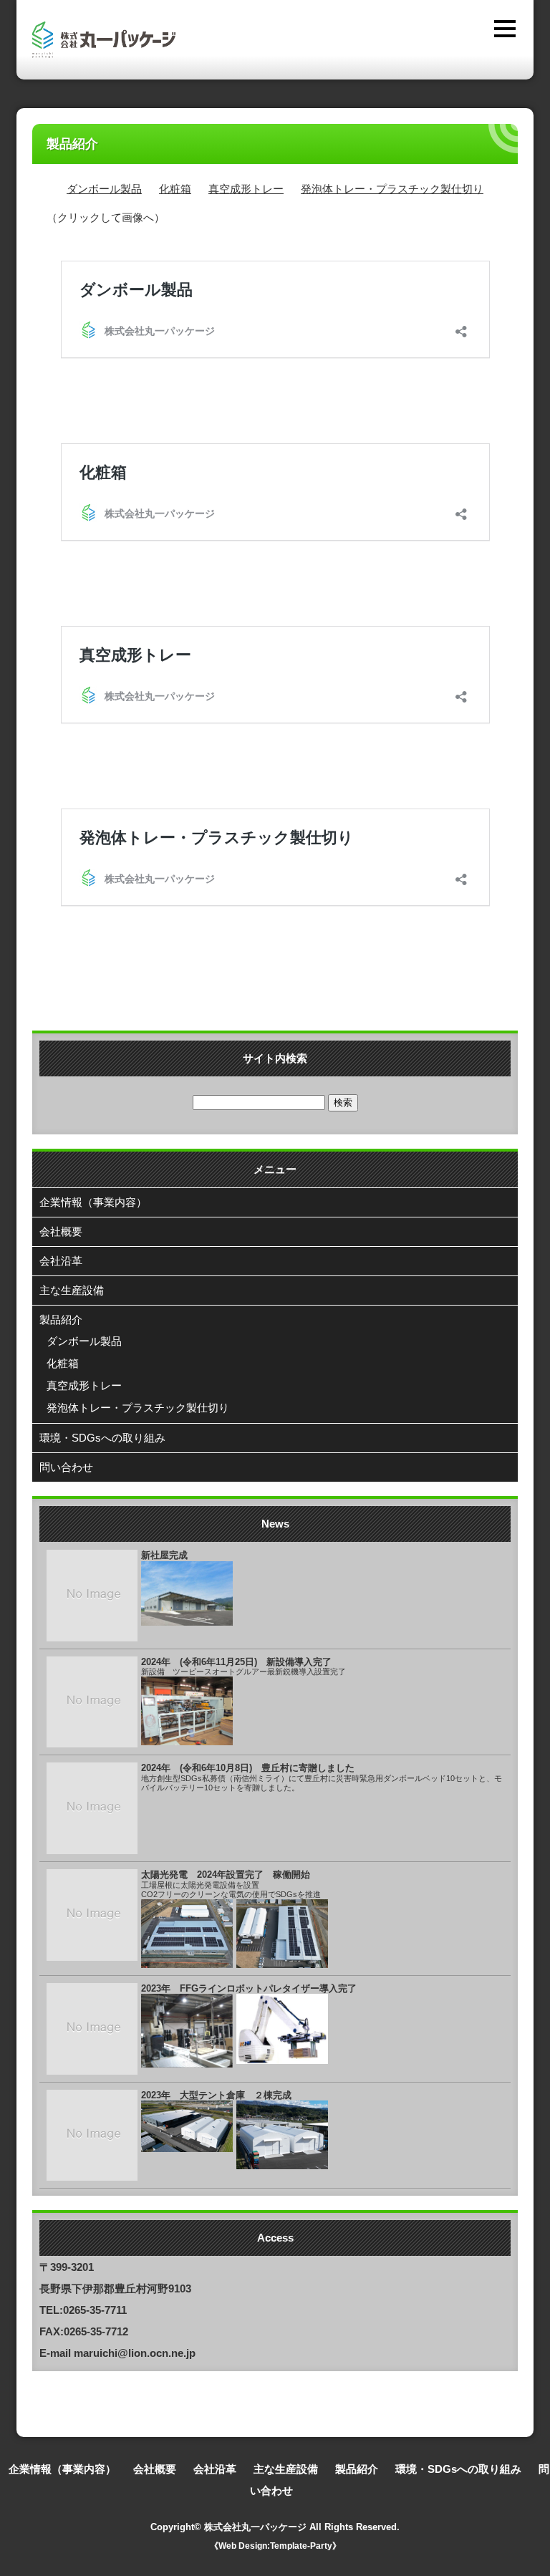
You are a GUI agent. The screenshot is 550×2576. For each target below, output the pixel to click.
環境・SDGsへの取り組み (102, 1438)
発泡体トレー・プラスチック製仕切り (392, 189)
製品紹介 (61, 1320)
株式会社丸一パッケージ (255, 2527)
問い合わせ (66, 1467)
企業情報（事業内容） (93, 1202)
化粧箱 (175, 189)
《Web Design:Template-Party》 (275, 2546)
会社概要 (61, 1231)
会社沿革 (61, 1261)
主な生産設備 (72, 1290)
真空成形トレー (246, 189)
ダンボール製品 (104, 189)
